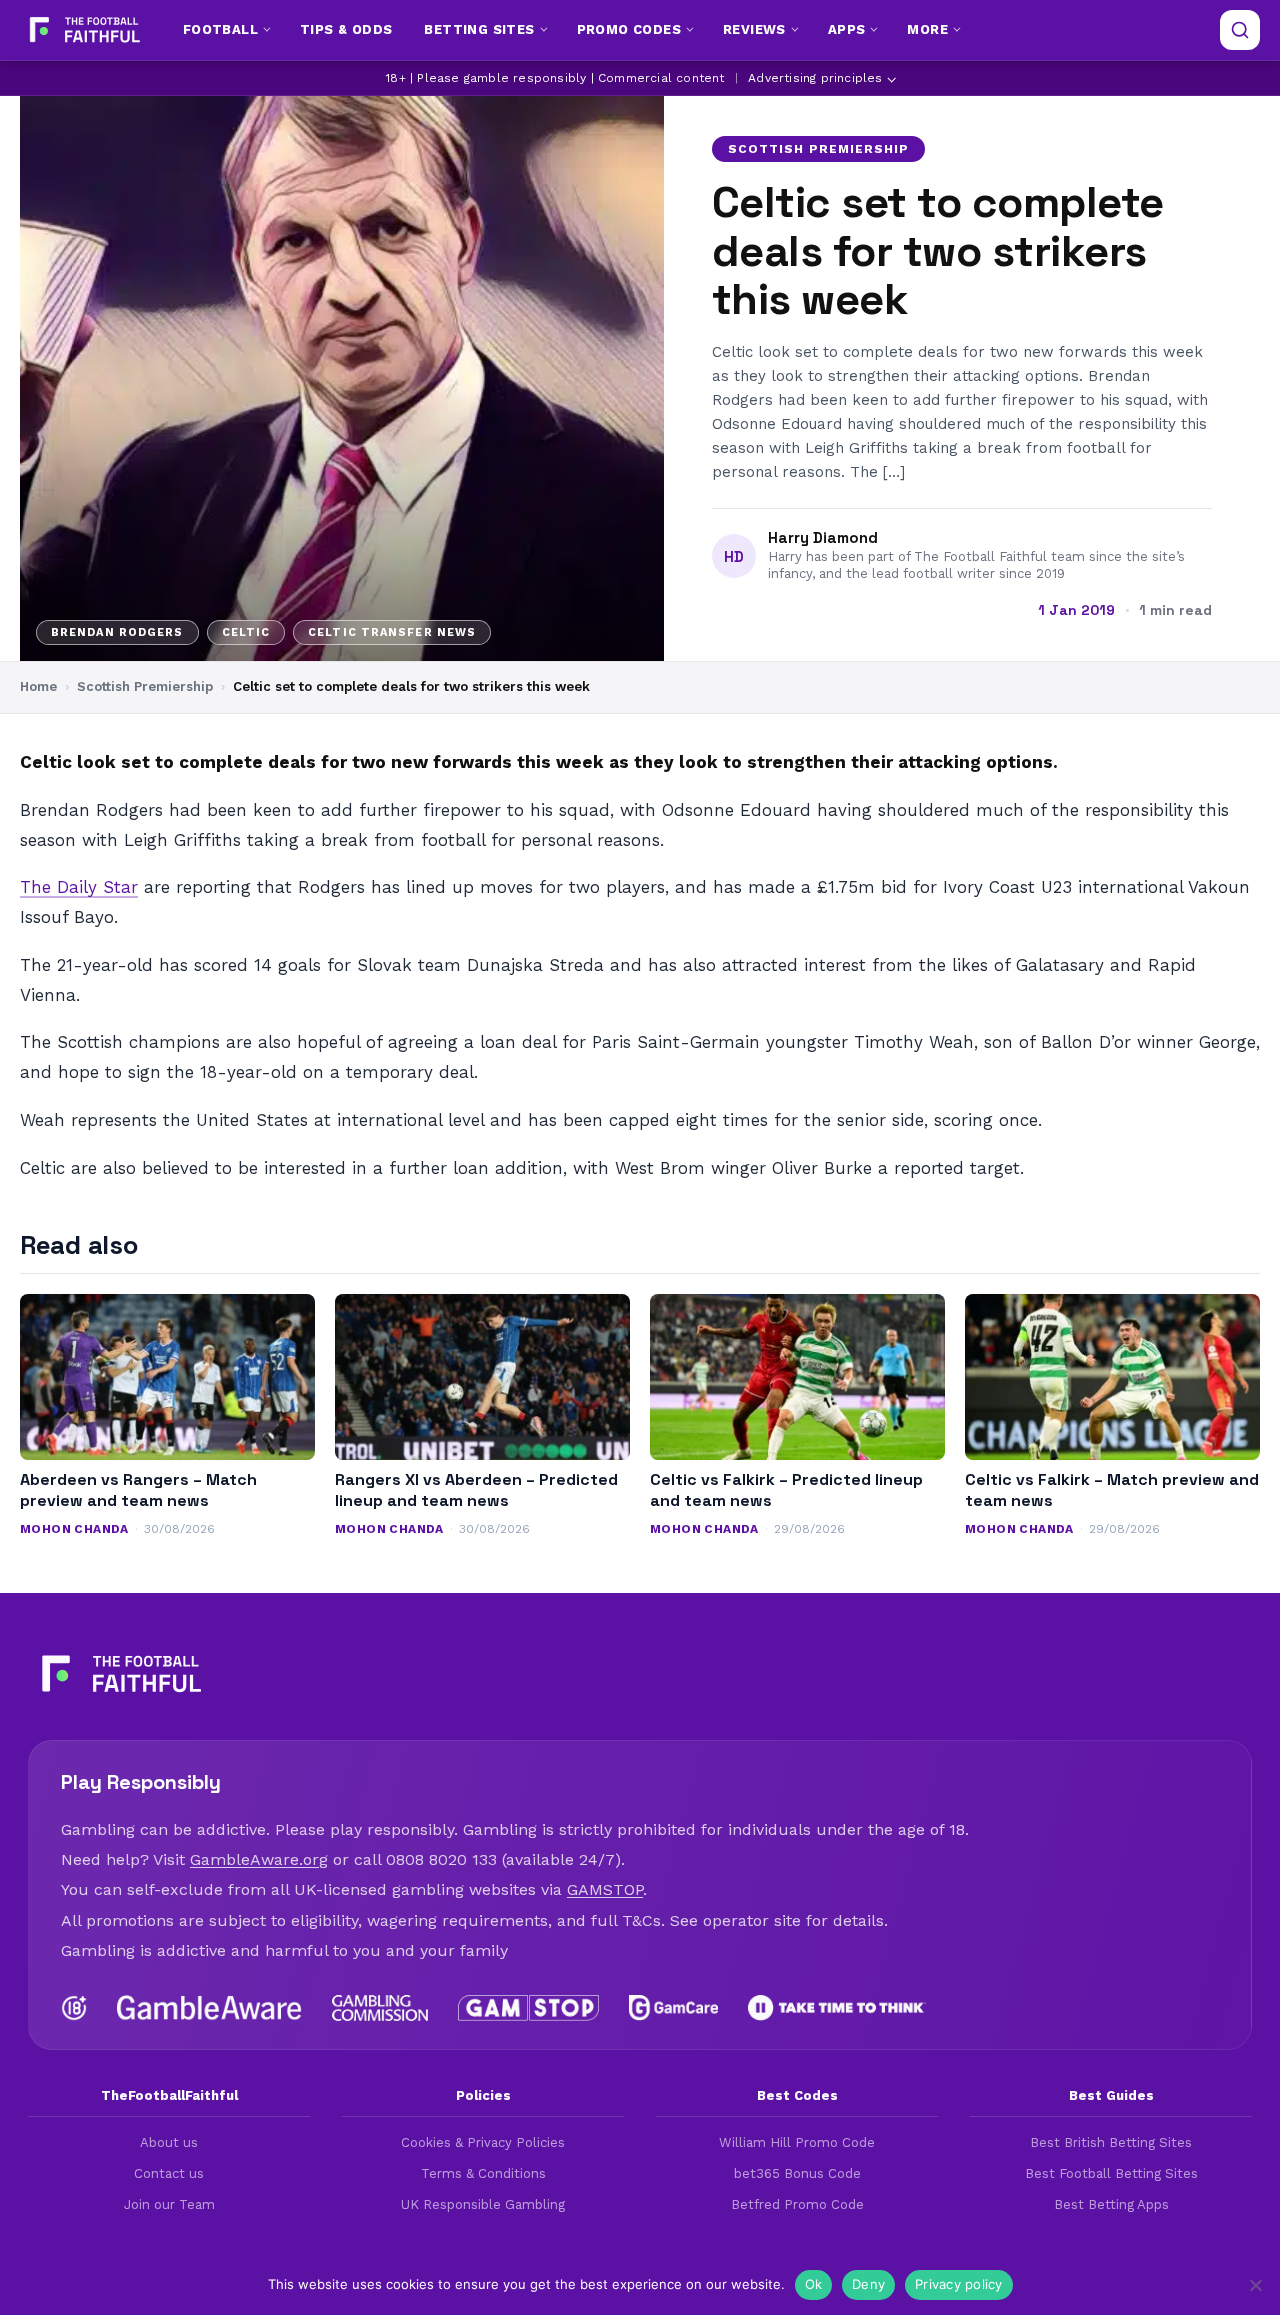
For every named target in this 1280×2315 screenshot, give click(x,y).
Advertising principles (815, 78)
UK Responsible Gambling (483, 2204)
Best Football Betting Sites (1111, 2173)
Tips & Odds (346, 29)
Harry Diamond (823, 538)
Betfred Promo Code (797, 2204)
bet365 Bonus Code (797, 2173)
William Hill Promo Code (797, 2142)
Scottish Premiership (819, 149)
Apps (847, 29)
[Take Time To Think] (837, 2008)
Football (220, 29)
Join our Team (169, 2204)
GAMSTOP (605, 1889)
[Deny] (1255, 2285)
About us (169, 2142)
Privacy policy (959, 2284)
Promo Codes (629, 29)
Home (38, 686)
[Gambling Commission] (380, 2008)
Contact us (169, 2173)
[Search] (1240, 30)
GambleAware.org (259, 1859)
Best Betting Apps (1111, 2204)
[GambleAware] (209, 2008)
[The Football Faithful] (82, 30)
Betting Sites (479, 29)
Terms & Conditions (483, 2173)
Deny (868, 2284)
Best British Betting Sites (1111, 2142)
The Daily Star (79, 887)
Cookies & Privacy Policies (483, 2142)
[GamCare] (673, 2008)
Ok (814, 2284)
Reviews (754, 29)
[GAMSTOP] (528, 2008)
